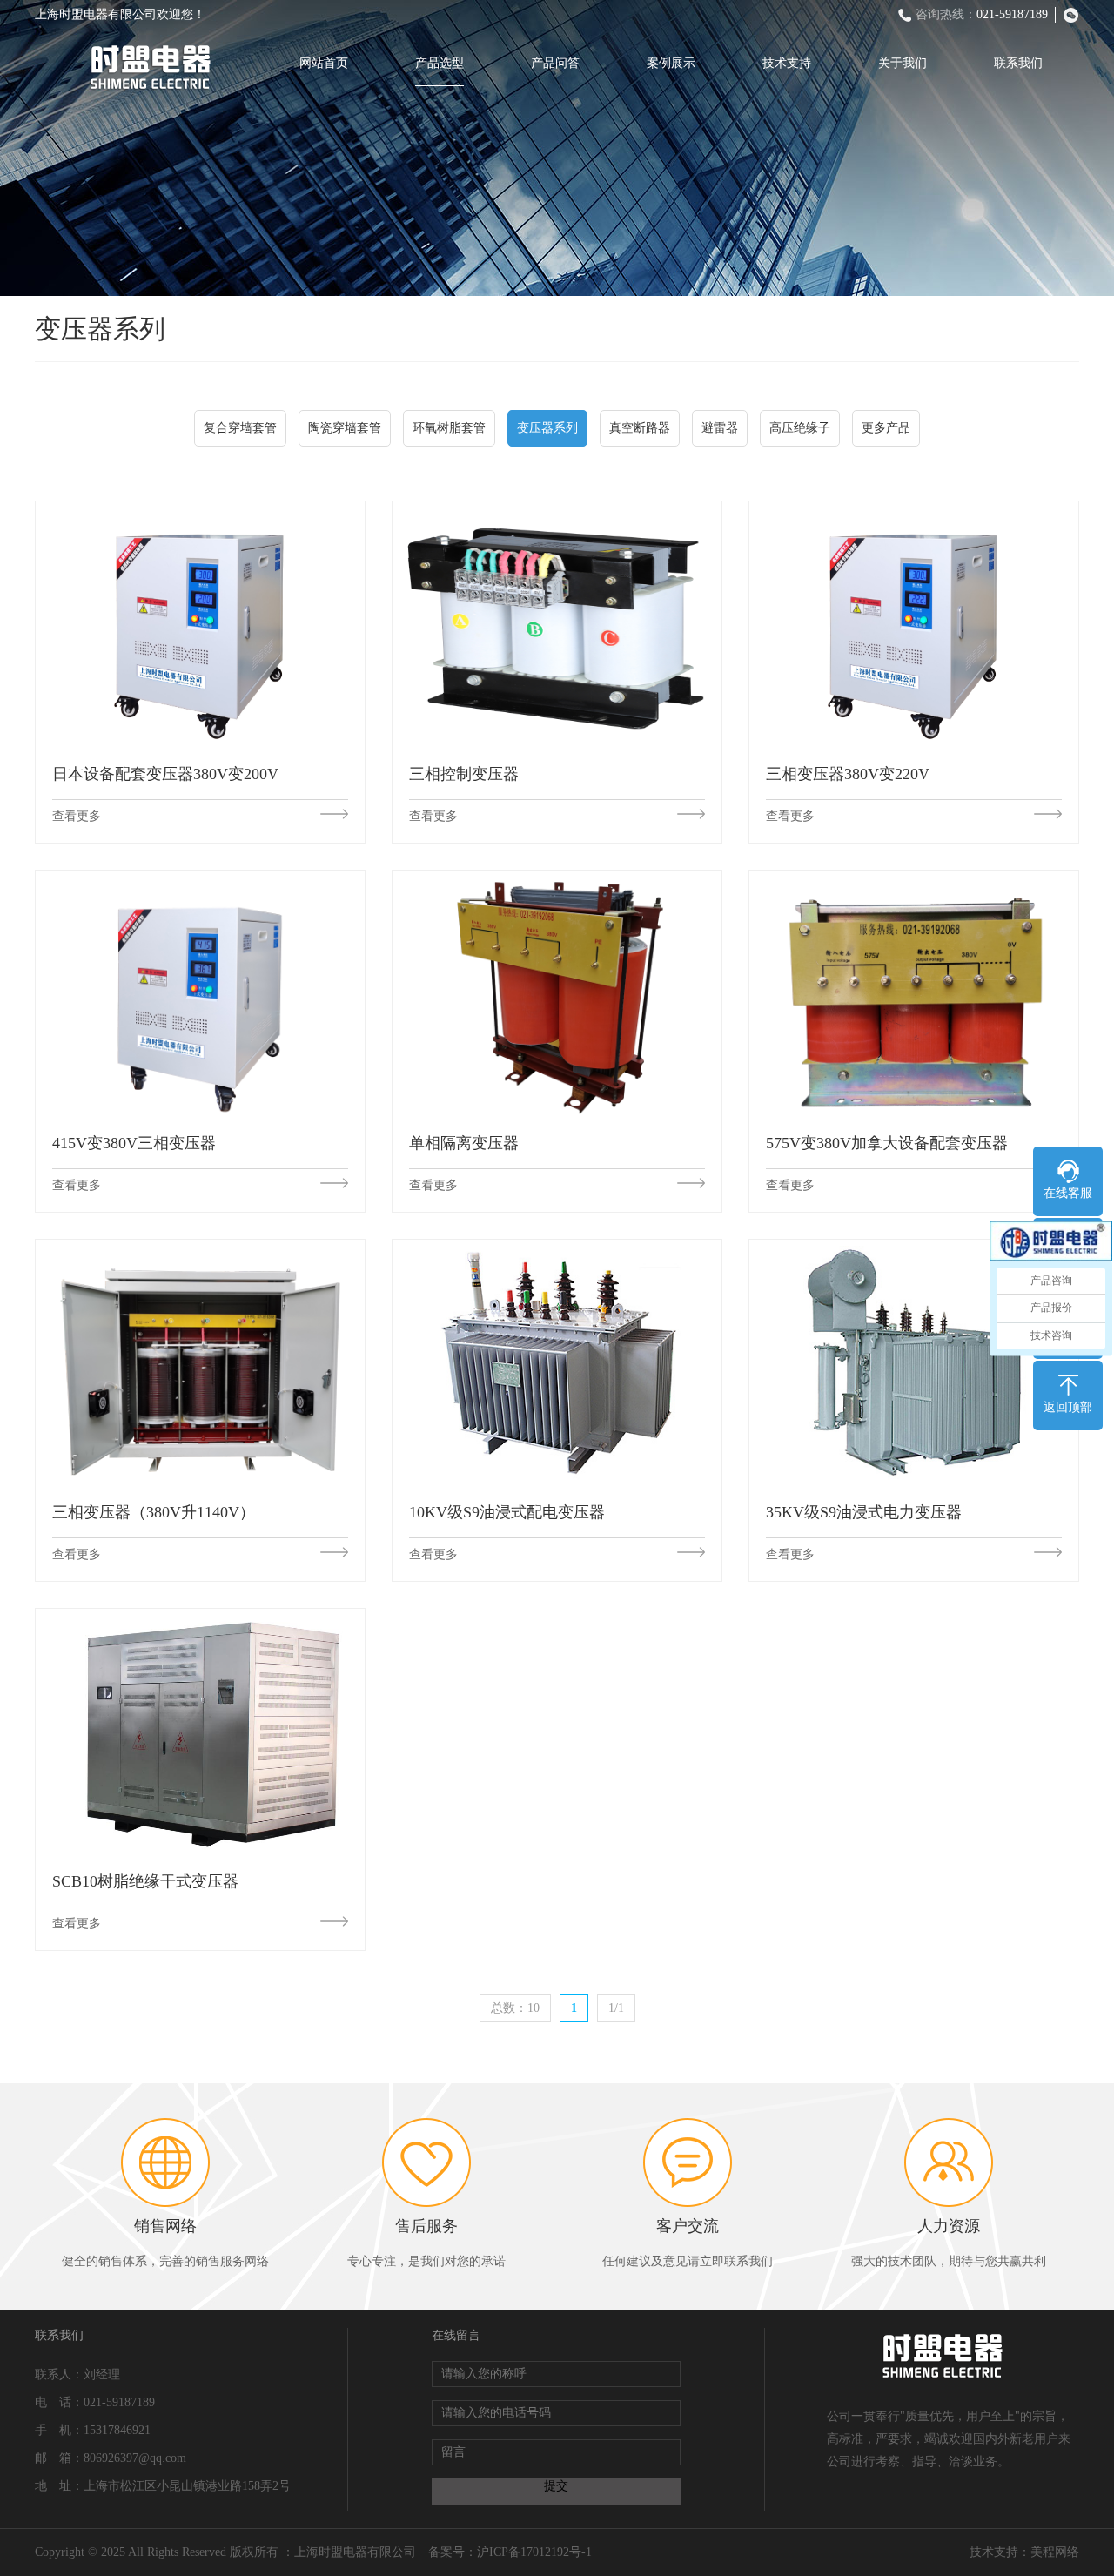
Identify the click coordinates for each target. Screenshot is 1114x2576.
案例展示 (671, 63)
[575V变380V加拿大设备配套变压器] (914, 994)
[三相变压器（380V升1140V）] (200, 1363)
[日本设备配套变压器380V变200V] (200, 625)
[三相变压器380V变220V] (914, 625)
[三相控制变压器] (557, 625)
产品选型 (440, 63)
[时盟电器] (150, 67)
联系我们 (1018, 63)
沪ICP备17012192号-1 (534, 2552)
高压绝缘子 (800, 428)
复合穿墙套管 (240, 428)
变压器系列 (547, 428)
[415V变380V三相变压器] (200, 994)
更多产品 (886, 428)
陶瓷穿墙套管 (345, 428)
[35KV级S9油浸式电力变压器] (914, 1363)
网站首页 (324, 63)
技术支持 (787, 63)
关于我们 (903, 63)
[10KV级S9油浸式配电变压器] (557, 1363)
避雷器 (720, 428)
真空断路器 (640, 428)
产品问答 (555, 63)
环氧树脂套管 (449, 428)
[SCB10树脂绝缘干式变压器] (200, 1732)
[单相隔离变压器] (557, 994)
